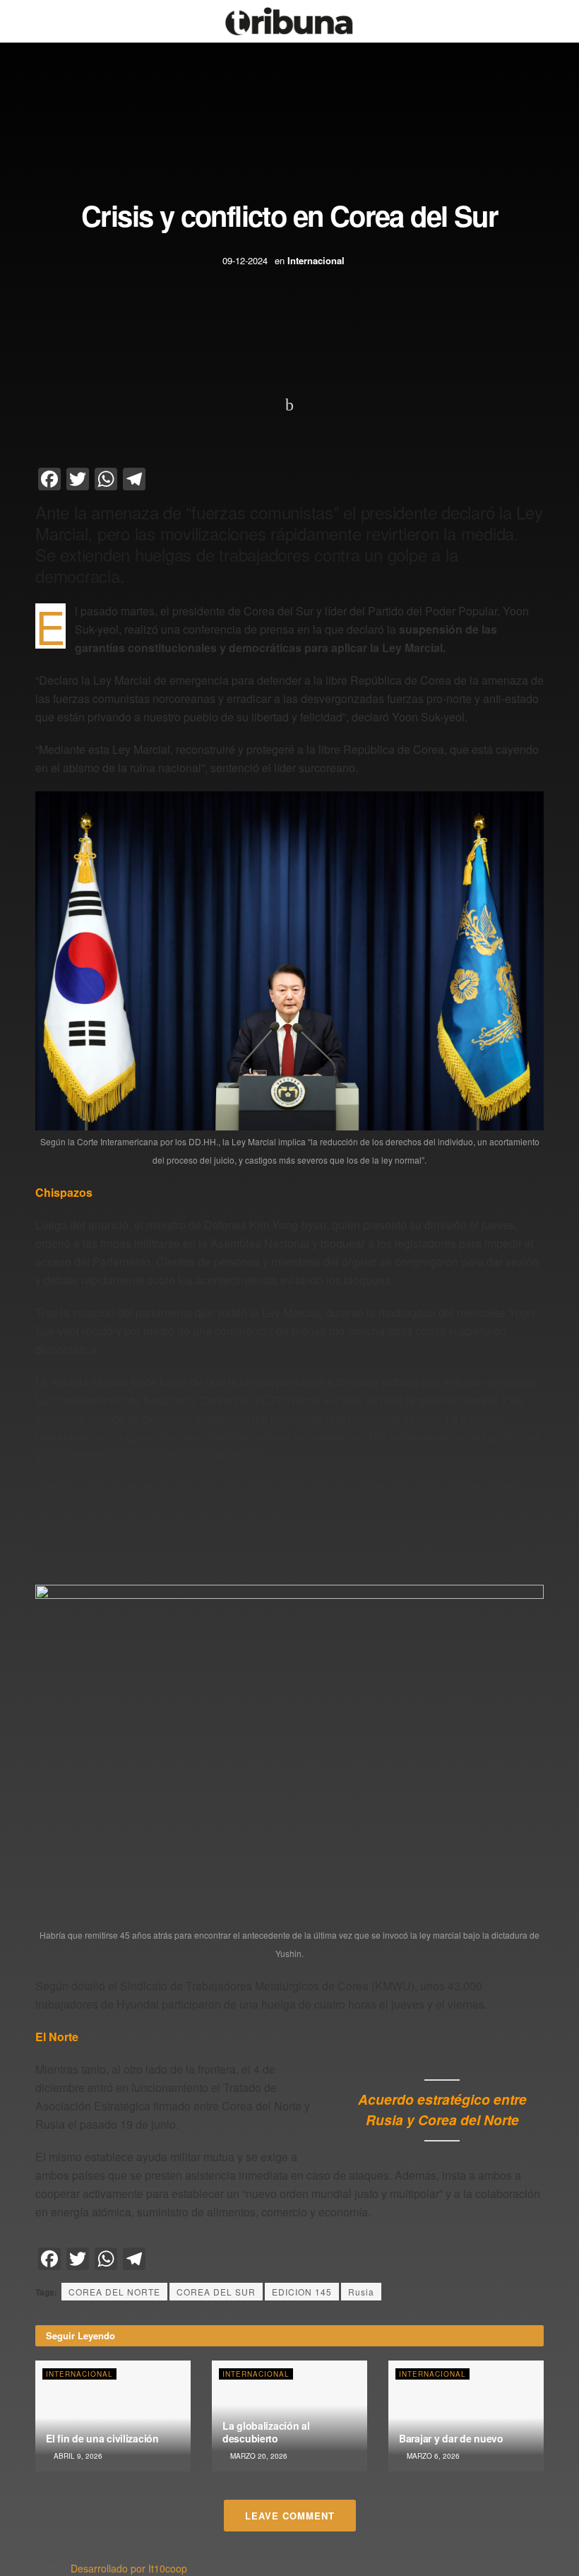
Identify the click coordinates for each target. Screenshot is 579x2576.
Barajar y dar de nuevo (451, 2438)
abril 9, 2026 (77, 2456)
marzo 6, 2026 (432, 2456)
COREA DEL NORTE (114, 2292)
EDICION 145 (302, 2292)
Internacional (316, 260)
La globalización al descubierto (266, 2432)
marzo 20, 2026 (258, 2456)
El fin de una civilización (102, 2438)
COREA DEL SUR (216, 2292)
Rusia (361, 2292)
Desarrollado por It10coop (129, 2568)
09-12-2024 (245, 260)
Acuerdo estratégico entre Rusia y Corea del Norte (442, 2109)
